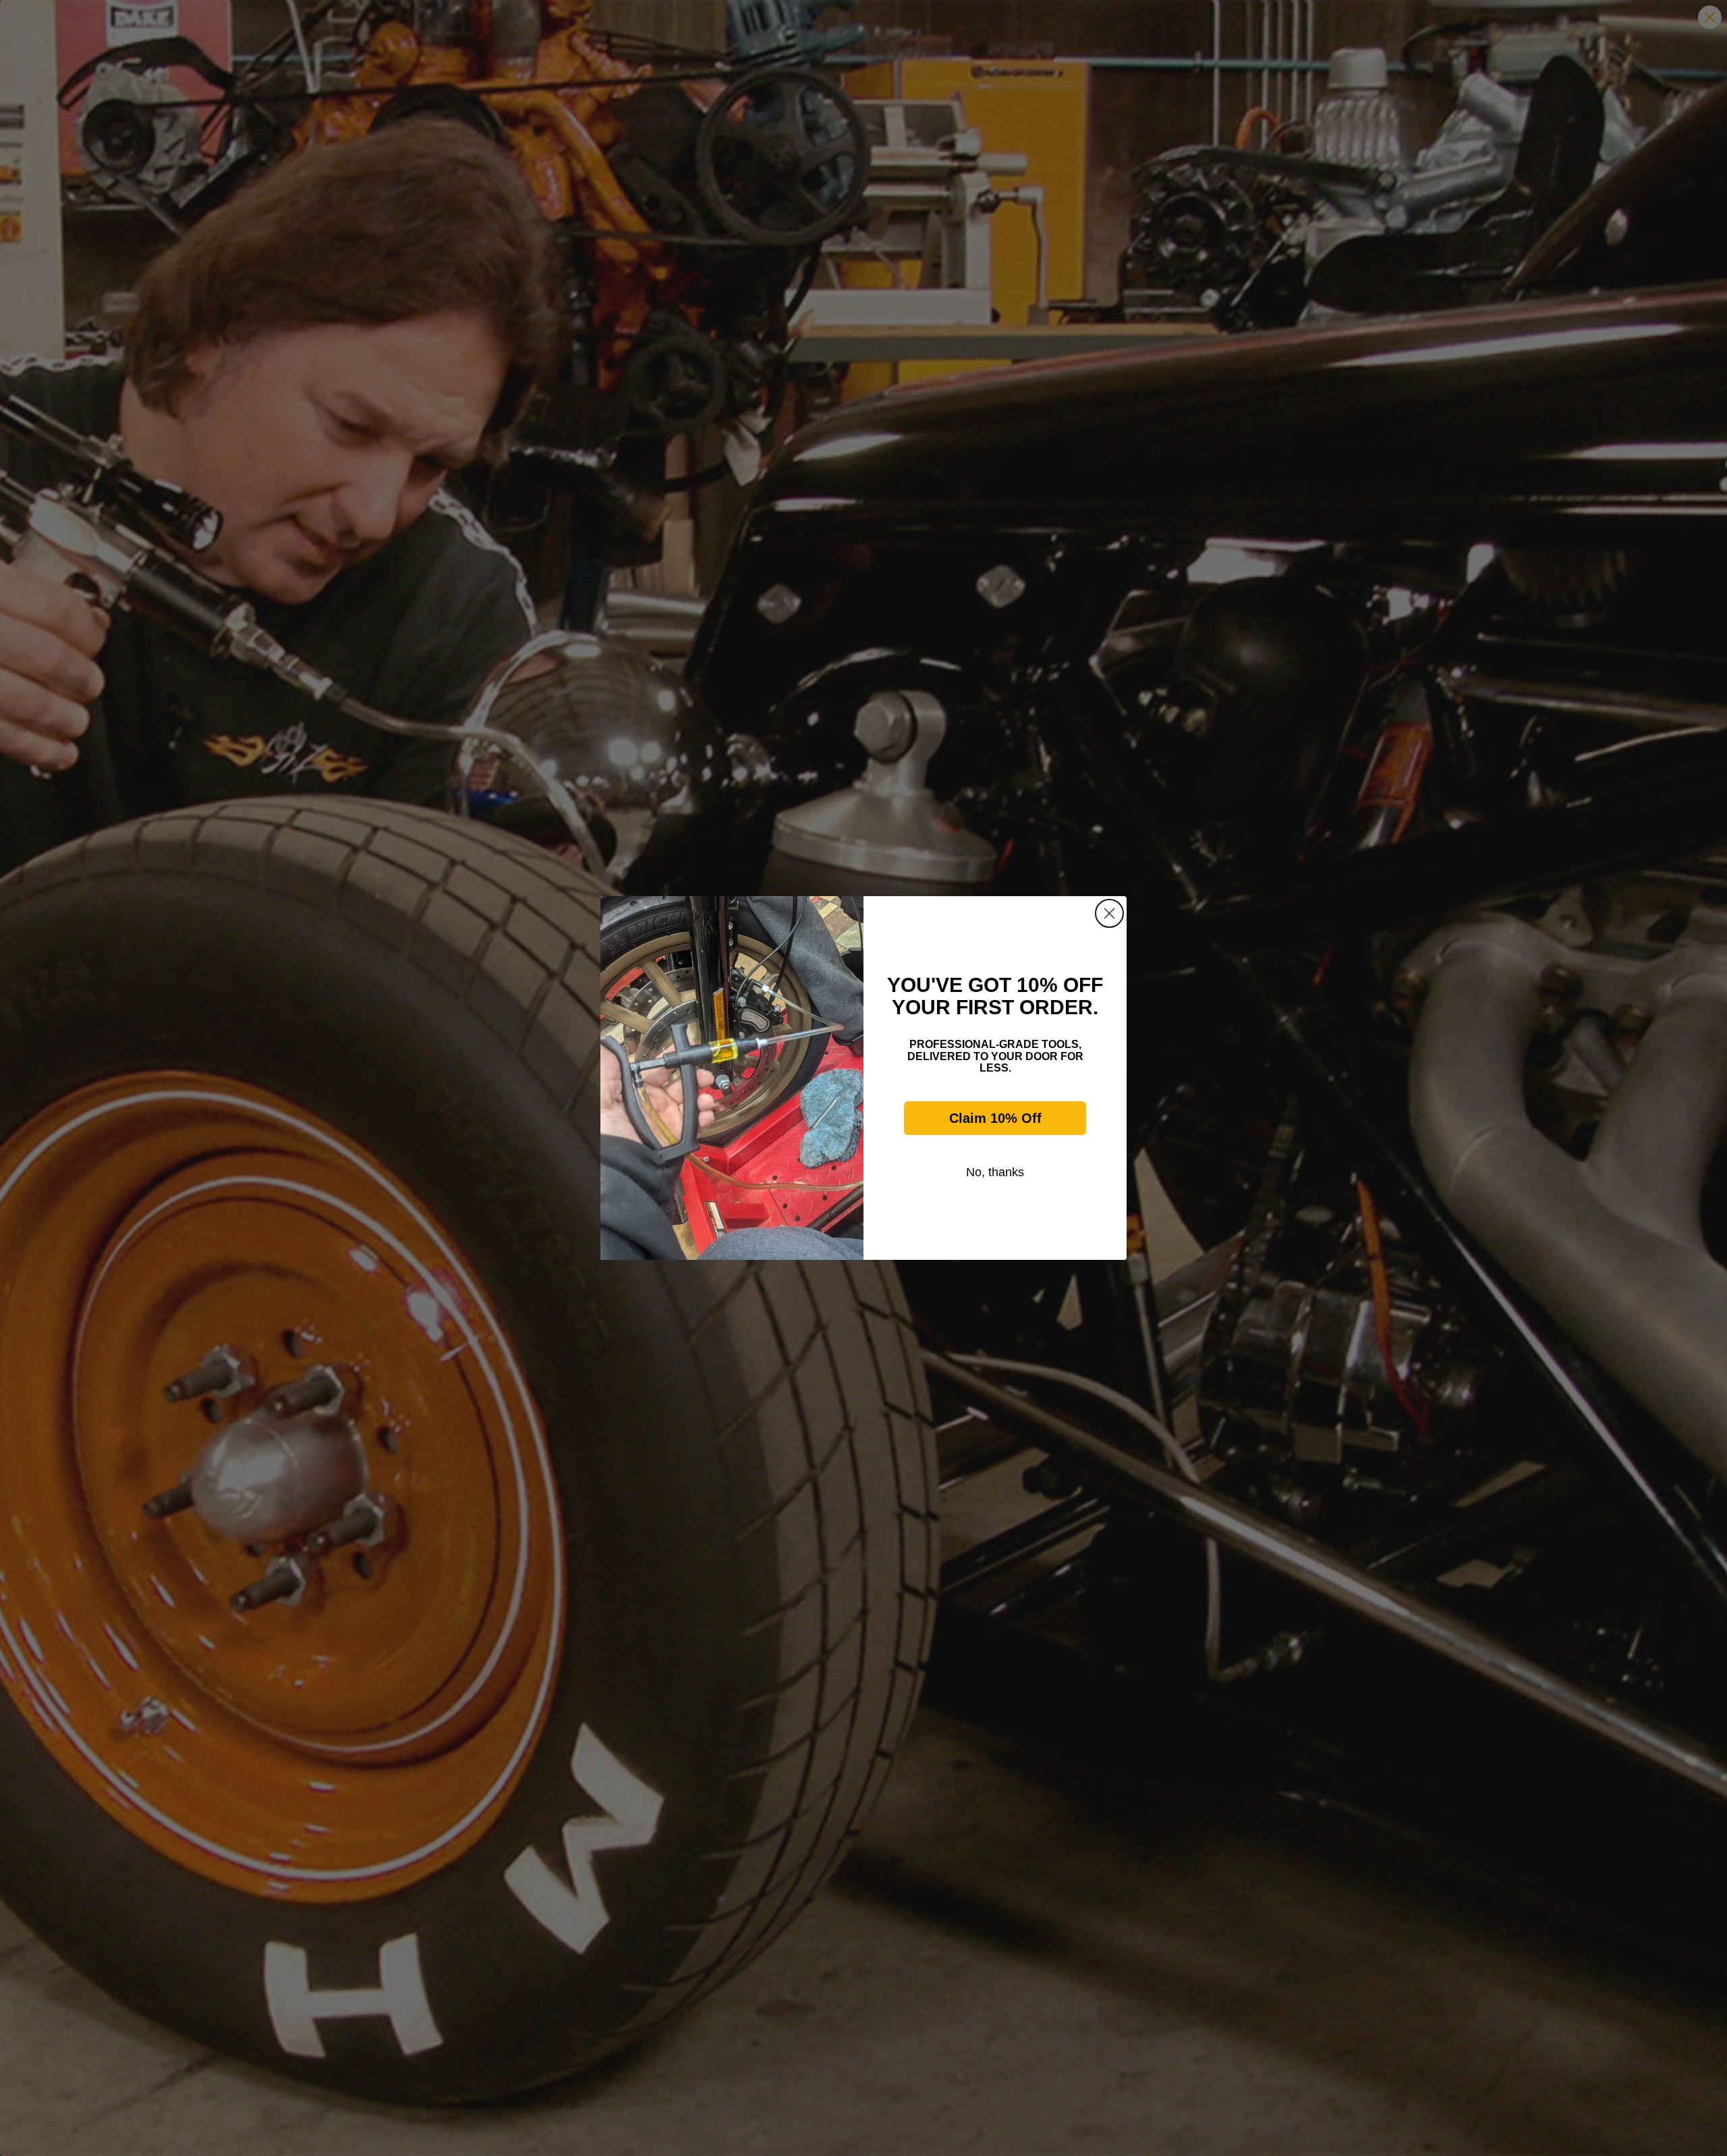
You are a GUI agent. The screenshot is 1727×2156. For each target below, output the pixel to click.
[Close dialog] (1109, 913)
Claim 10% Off (995, 1118)
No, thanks (995, 1172)
